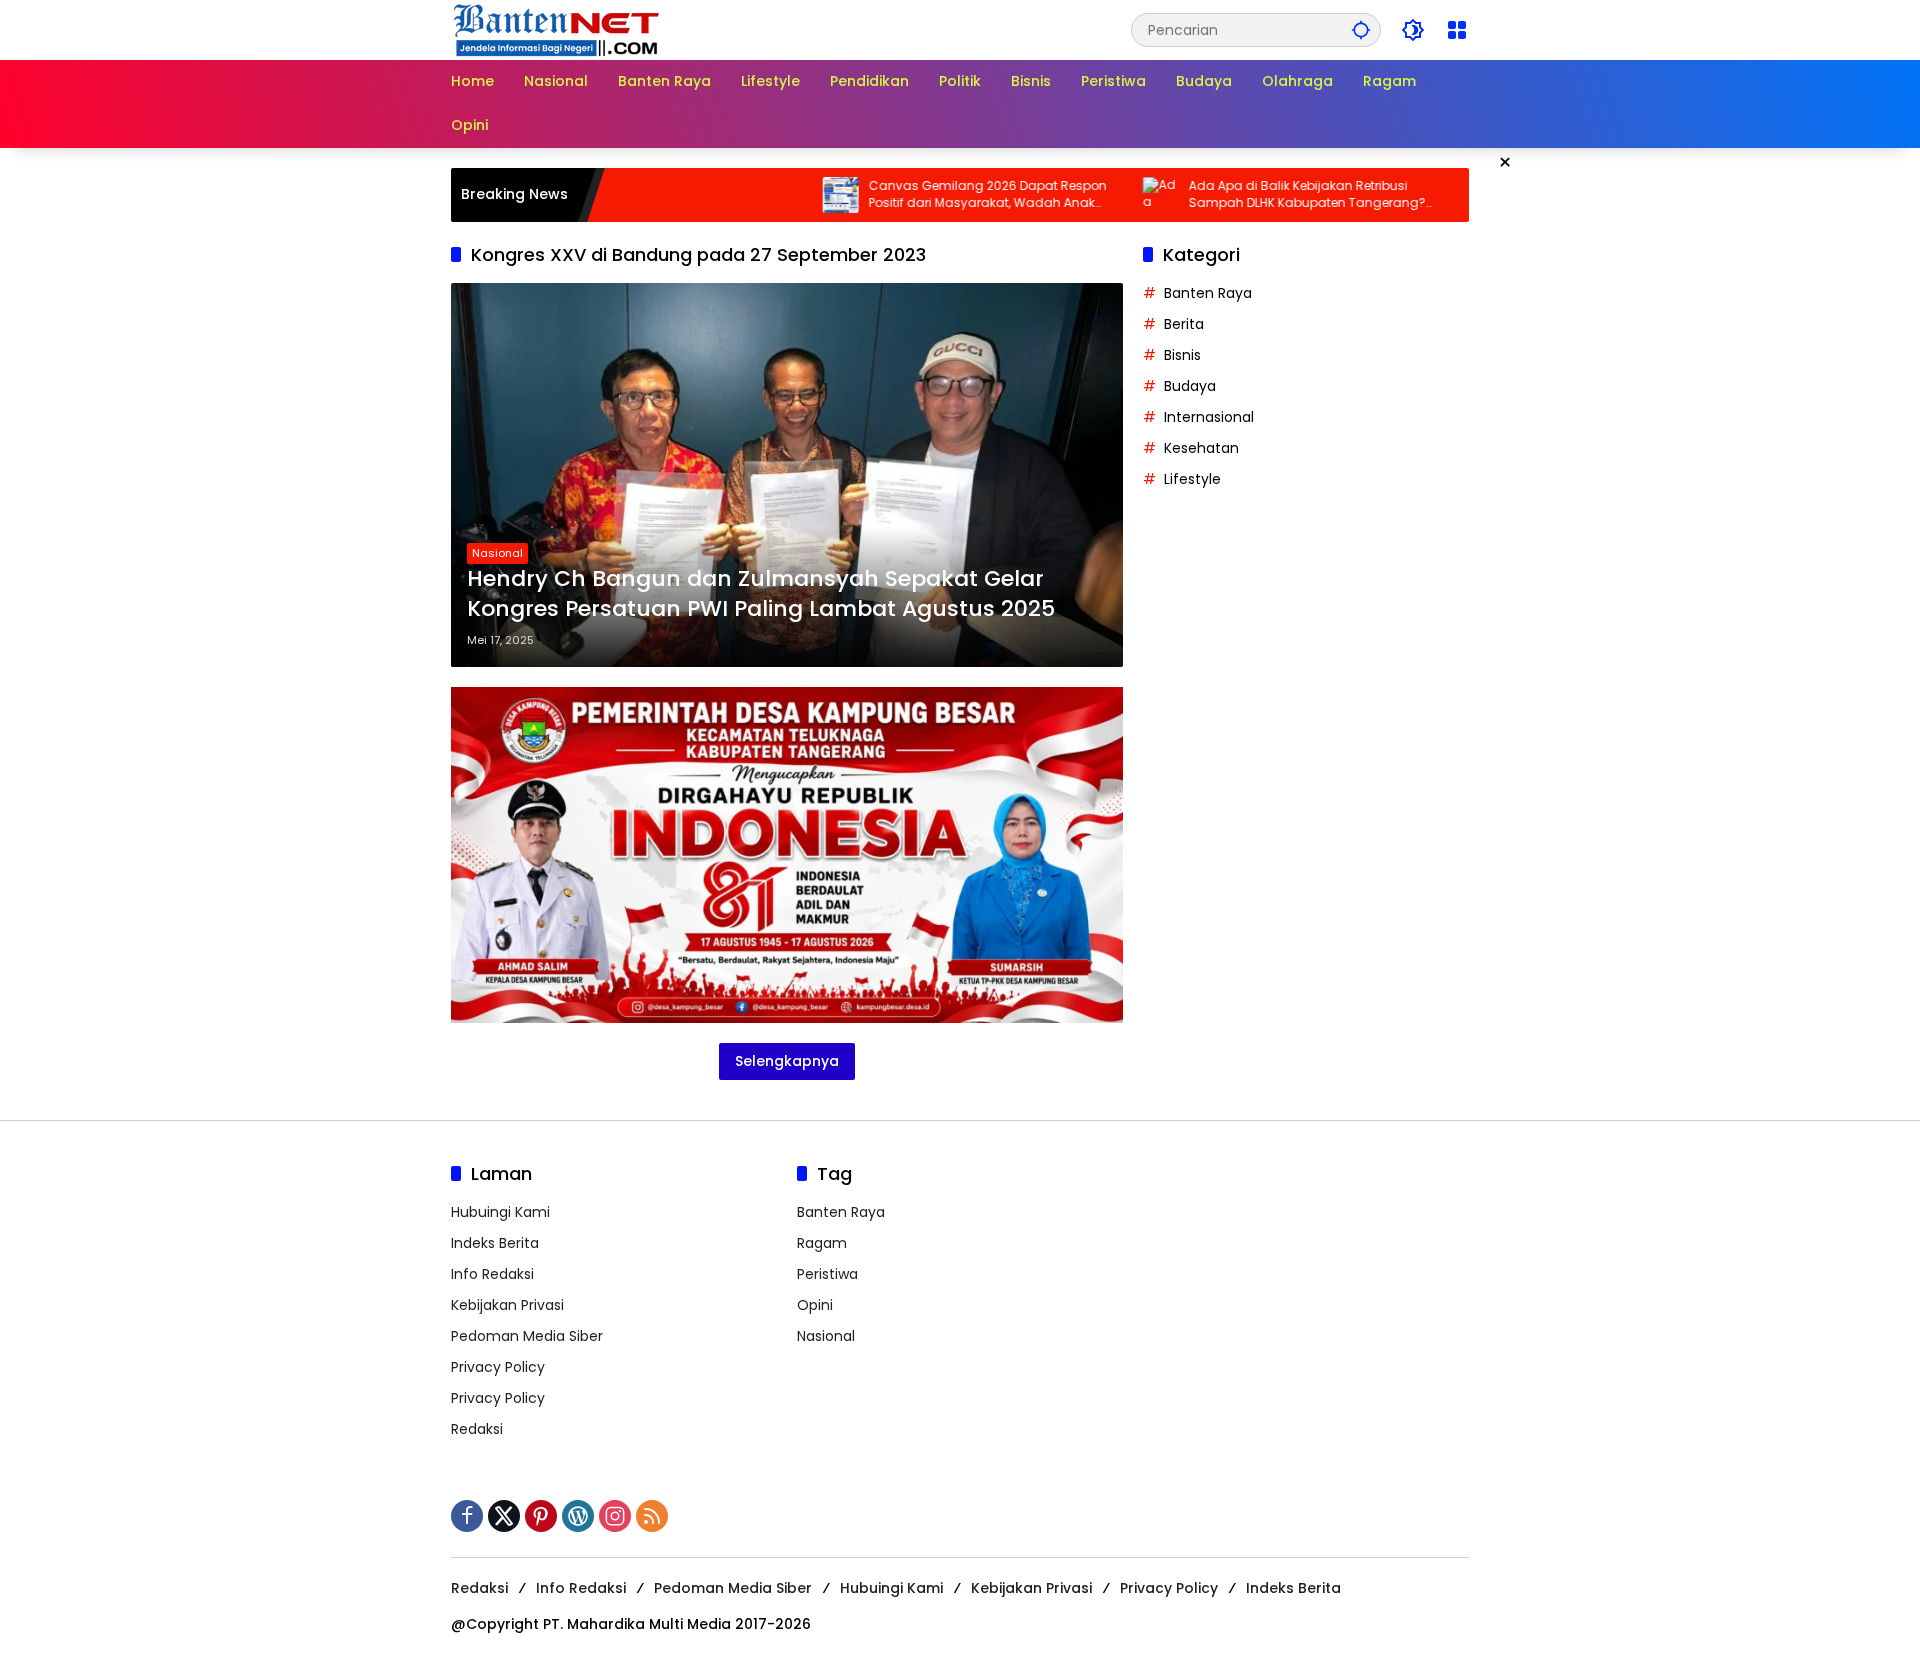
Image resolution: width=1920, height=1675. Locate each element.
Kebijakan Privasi (507, 1305)
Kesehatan (1201, 448)
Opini (815, 1305)
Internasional (1209, 417)
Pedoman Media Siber (527, 1336)
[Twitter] (504, 1516)
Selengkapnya (787, 1061)
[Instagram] (615, 1516)
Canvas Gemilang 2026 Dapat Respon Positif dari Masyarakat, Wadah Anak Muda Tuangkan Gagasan (927, 195)
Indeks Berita (495, 1243)
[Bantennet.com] (557, 29)
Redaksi (477, 1429)
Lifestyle (1192, 479)
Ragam (822, 1243)
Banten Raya (1208, 293)
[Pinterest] (541, 1516)
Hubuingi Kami (500, 1212)
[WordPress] (578, 1516)
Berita (1184, 324)
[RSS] (652, 1516)
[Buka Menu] (1457, 30)
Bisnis (1182, 355)
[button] (1361, 29)
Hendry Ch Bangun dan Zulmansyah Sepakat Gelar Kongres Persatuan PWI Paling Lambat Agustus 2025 (761, 594)
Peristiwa (827, 1274)
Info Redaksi (492, 1274)
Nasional (497, 553)
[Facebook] (467, 1516)
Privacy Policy (498, 1367)
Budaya (1190, 386)
